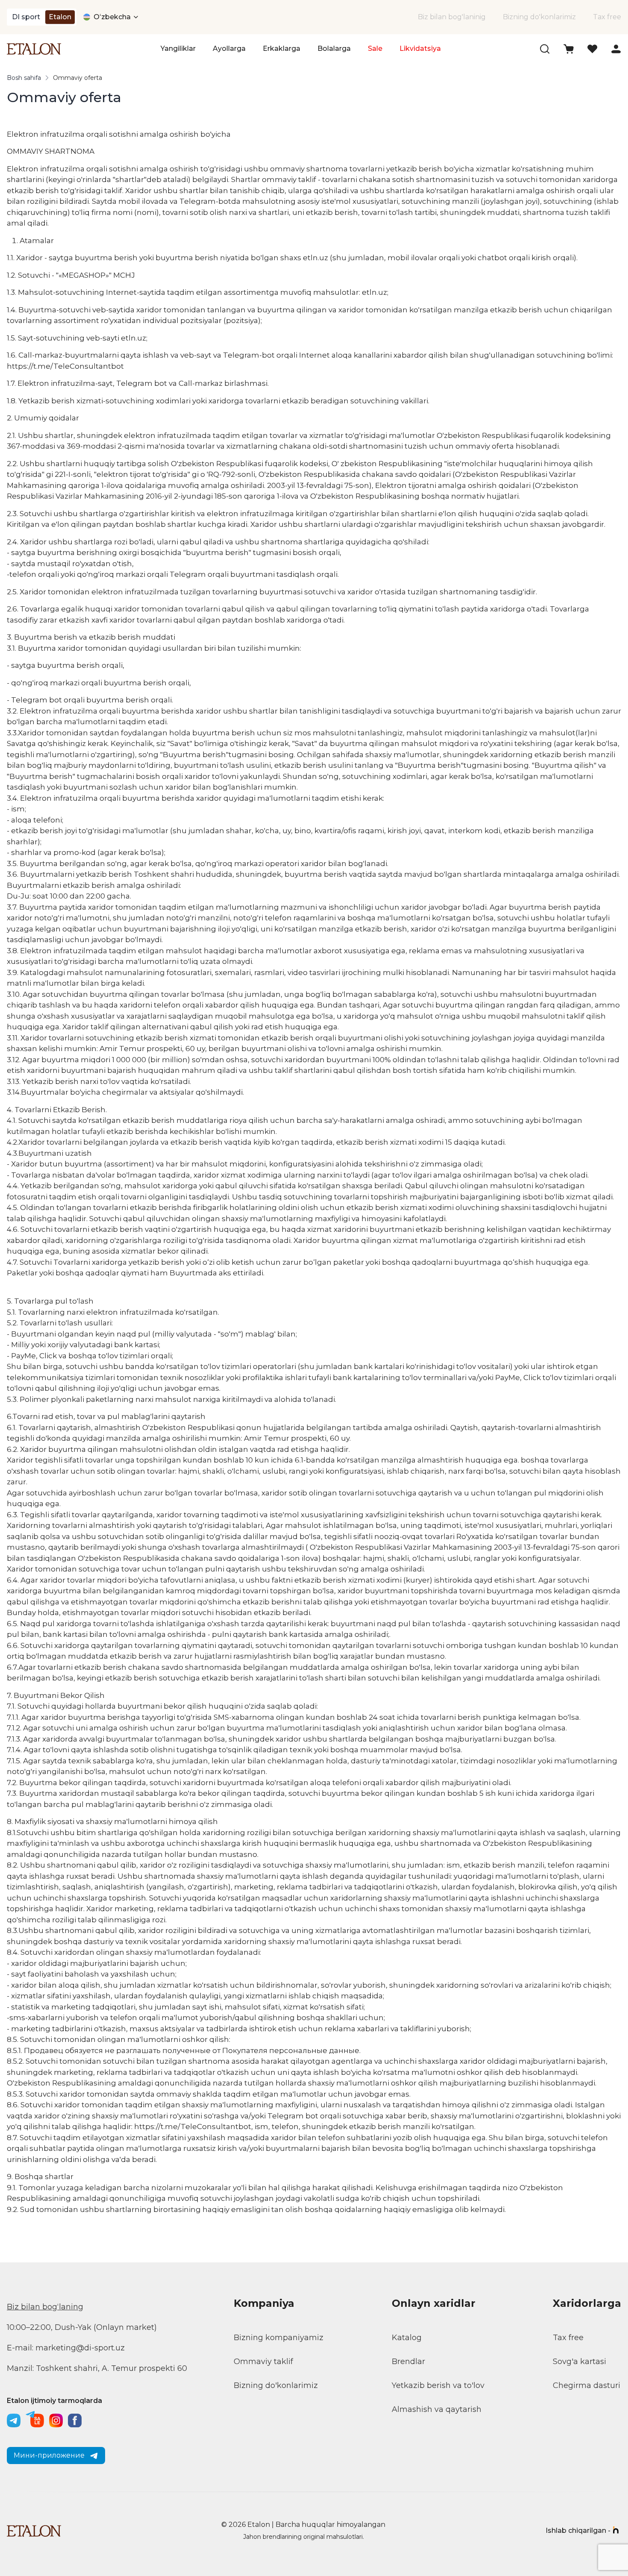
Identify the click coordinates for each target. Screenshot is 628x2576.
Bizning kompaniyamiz (279, 2338)
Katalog (407, 2338)
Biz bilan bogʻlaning (45, 2307)
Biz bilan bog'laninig (452, 17)
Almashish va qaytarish (437, 2409)
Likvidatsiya (420, 48)
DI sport (26, 17)
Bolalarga (334, 48)
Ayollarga (229, 48)
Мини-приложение (49, 2455)
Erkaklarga (282, 48)
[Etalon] (34, 49)
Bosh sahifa (24, 78)
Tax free (607, 17)
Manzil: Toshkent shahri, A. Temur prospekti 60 (97, 2368)
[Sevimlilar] (592, 49)
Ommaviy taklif (263, 2362)
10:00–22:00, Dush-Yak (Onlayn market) (82, 2327)
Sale (375, 48)
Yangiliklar (178, 48)
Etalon (60, 17)
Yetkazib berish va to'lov (438, 2385)
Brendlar (408, 2362)
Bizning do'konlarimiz (539, 17)
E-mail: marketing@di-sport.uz (66, 2348)
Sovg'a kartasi (580, 2362)
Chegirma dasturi (587, 2385)
